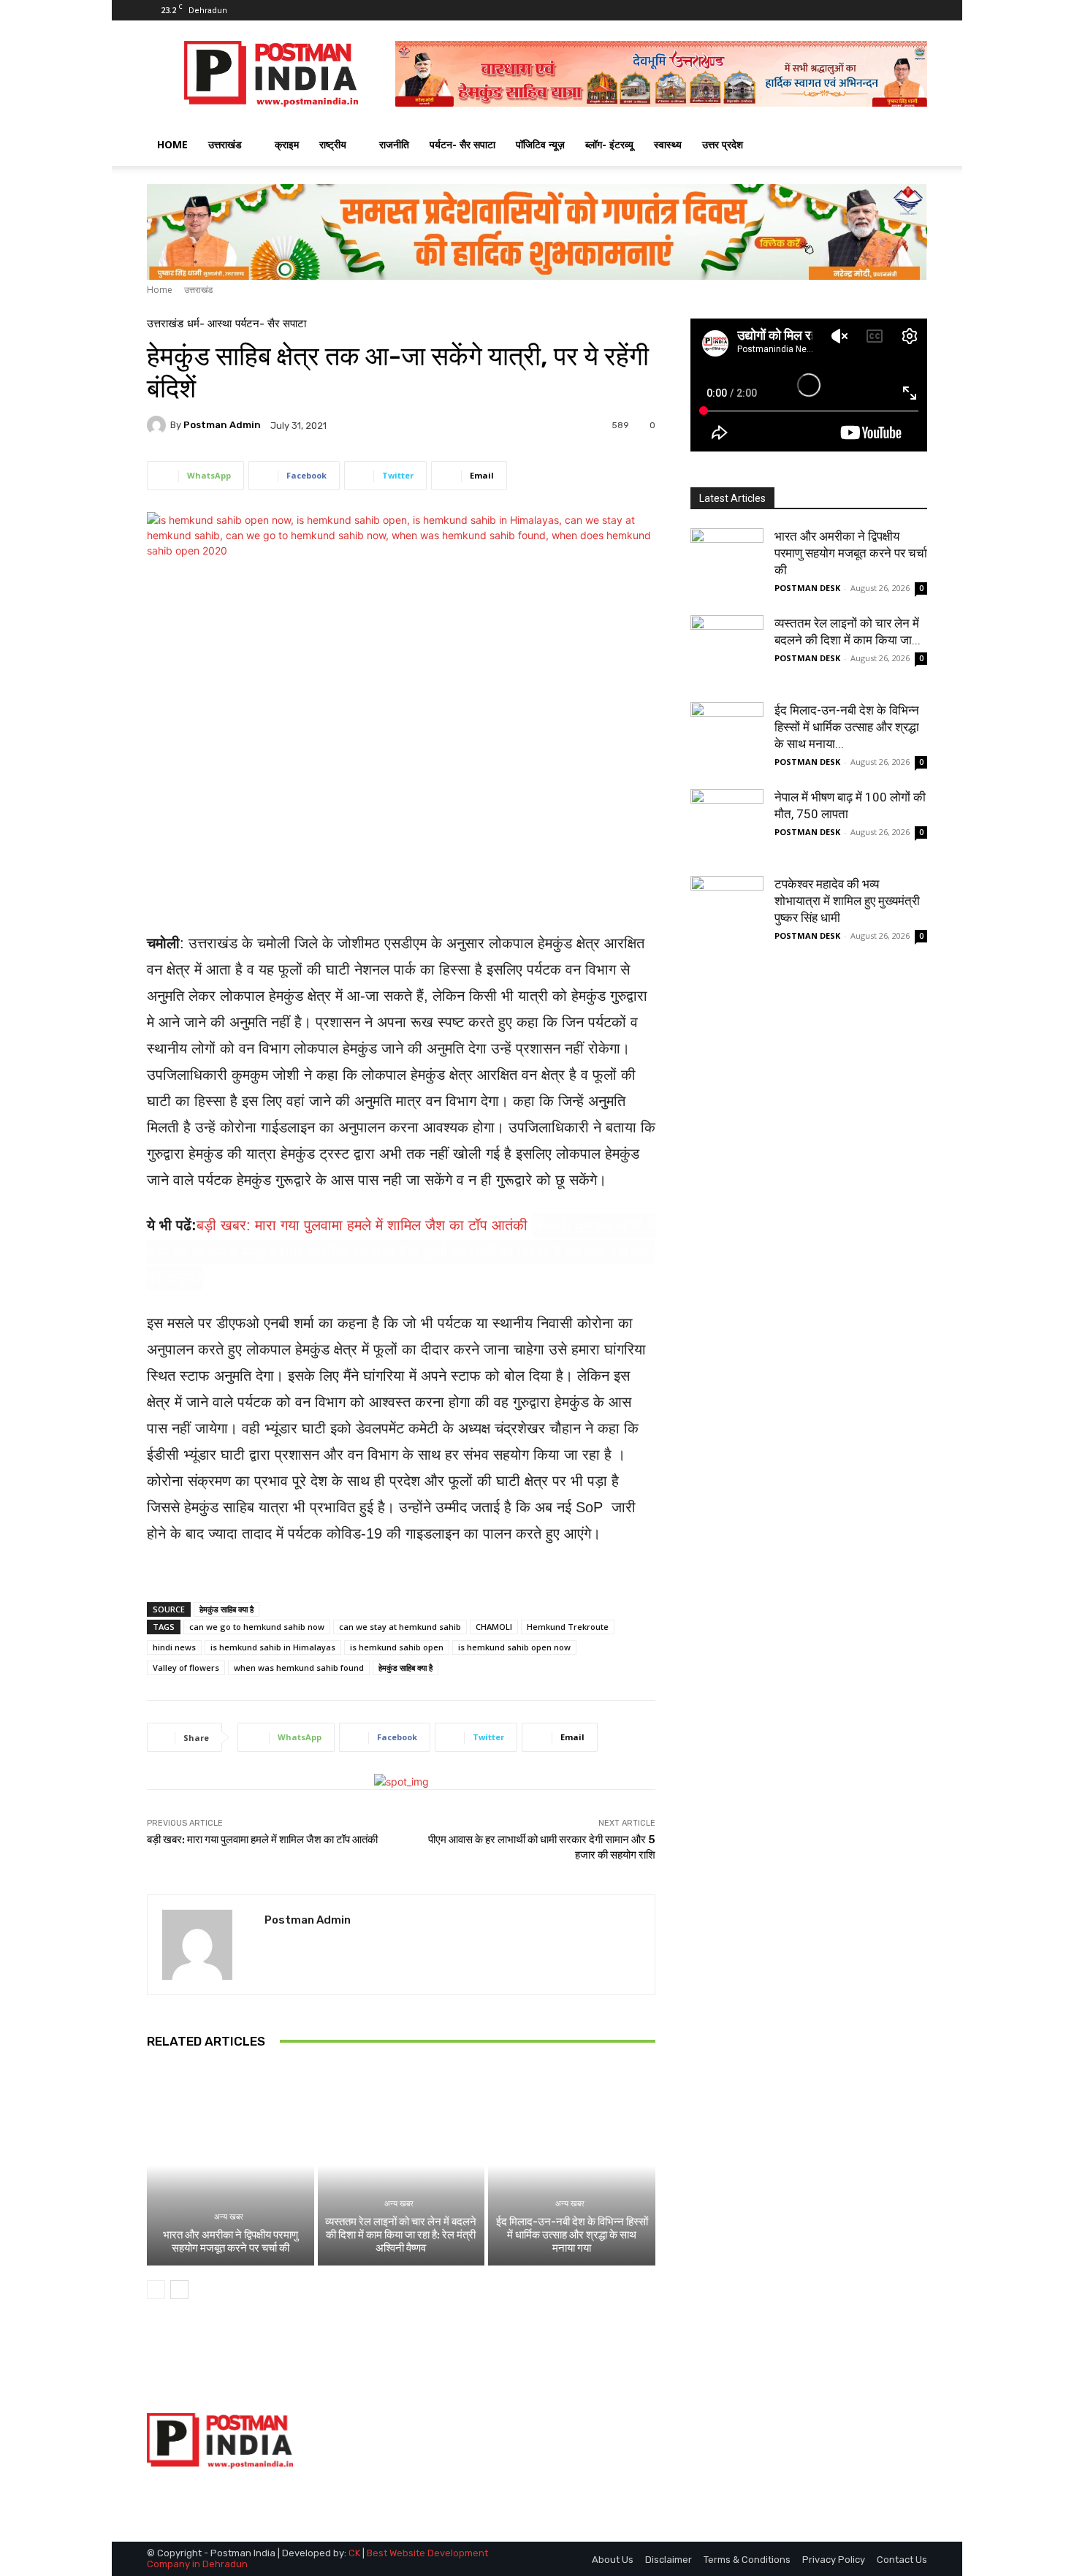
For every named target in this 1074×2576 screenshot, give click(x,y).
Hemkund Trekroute (568, 1627)
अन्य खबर (229, 2217)
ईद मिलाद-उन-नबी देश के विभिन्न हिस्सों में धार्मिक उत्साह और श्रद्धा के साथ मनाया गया (572, 2235)
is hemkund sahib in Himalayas (273, 1647)
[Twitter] (892, 10)
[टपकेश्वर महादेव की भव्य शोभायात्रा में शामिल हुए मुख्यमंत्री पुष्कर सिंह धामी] (727, 912)
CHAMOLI (494, 1627)
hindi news (174, 1647)
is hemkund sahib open (397, 1647)
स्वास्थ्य (668, 144)
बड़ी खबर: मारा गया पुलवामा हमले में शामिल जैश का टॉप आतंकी (362, 1225)
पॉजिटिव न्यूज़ (540, 144)
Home (160, 290)
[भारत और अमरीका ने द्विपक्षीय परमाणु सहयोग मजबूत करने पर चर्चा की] (231, 2165)
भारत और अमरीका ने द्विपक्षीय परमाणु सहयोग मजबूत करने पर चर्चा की (231, 2241)
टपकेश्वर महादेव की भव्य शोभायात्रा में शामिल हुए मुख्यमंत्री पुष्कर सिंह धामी (847, 901)
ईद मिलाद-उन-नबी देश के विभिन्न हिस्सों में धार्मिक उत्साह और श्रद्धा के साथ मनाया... (847, 727)
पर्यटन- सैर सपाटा (462, 144)
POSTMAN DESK (807, 588)
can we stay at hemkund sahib (400, 1627)
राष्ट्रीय (333, 144)
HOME (172, 144)
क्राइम (287, 144)
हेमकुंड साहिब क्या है (226, 1609)
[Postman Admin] (159, 425)
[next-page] (179, 2290)
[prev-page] (156, 2290)
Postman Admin (222, 425)
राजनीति (394, 144)
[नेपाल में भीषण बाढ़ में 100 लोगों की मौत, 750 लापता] (727, 826)
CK (354, 2553)
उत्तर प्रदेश (723, 144)
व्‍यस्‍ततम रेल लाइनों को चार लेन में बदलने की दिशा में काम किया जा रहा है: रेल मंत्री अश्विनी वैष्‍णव (401, 2235)
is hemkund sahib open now (514, 1647)
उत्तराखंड (225, 144)
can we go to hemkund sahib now (257, 1627)
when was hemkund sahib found (299, 1668)
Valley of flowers (186, 1668)
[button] (910, 146)
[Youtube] (916, 10)
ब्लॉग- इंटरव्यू (609, 144)
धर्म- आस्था (209, 324)
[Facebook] (868, 10)
